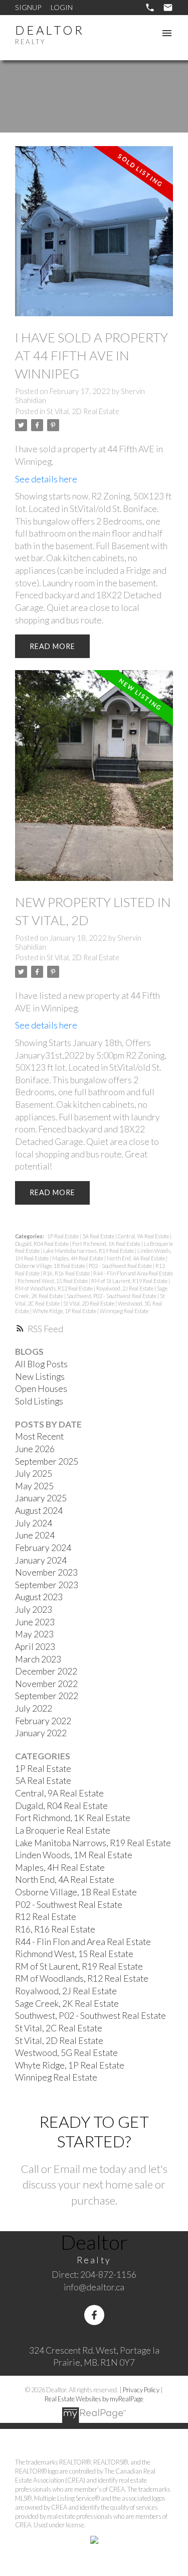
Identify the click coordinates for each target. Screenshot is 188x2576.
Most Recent (39, 1436)
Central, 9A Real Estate (144, 1236)
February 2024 (43, 1548)
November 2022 (46, 1684)
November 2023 (46, 1572)
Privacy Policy (141, 2390)
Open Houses (41, 1389)
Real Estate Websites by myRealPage (94, 2399)
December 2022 (46, 1671)
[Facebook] (94, 2315)
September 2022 (47, 1696)
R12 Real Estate (46, 1917)
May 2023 (34, 1634)
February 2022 (43, 1721)
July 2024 (34, 1523)
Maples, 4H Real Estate (78, 1258)
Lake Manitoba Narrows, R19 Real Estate (89, 1251)
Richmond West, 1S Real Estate (53, 1281)
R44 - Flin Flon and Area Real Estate (133, 1273)
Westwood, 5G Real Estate (66, 2053)
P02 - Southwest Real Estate (121, 1266)
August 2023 (39, 1597)
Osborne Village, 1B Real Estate (51, 1266)
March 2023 (38, 1659)
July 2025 (34, 1473)
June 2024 (35, 1535)
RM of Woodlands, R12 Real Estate (54, 1288)
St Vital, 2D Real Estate (83, 411)
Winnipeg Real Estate (124, 1311)
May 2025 (34, 1486)
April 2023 (35, 1647)
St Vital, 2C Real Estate (59, 2028)
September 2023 (47, 1585)
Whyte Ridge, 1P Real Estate (65, 1311)
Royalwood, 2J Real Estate (125, 1288)
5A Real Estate (99, 1236)
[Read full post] (94, 237)
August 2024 (39, 1511)
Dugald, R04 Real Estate (42, 1244)
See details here (46, 479)
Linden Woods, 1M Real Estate (74, 1855)
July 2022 (34, 1708)
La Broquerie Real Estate (63, 1830)
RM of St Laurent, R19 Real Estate (130, 1281)
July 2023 (34, 1609)
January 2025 (41, 1498)
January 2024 (41, 1560)
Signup (28, 7)
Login (62, 7)
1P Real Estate (63, 1236)
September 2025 (47, 1461)
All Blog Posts (41, 1364)
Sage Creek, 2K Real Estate (67, 2004)
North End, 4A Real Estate (136, 1258)
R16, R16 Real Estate (67, 1273)
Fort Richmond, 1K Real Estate (107, 1244)
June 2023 (35, 1622)
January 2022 (41, 1733)
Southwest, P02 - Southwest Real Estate (112, 1296)
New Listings (40, 1377)
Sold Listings (39, 1401)
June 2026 (35, 1449)
